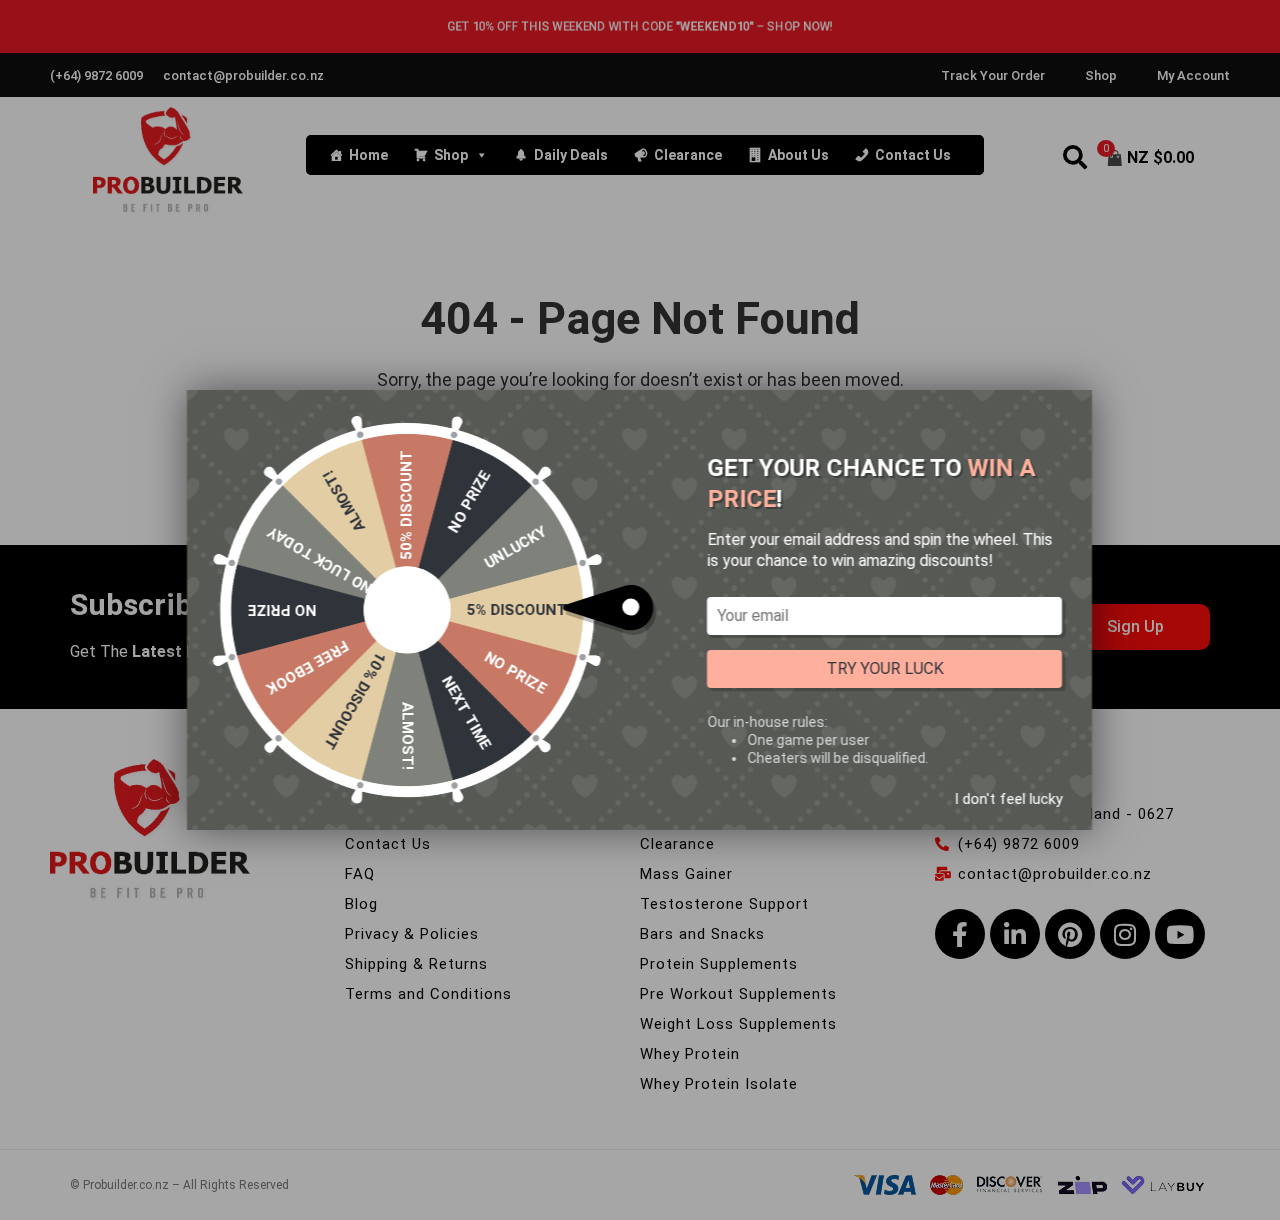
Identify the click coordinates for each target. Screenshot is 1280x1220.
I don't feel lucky (1008, 799)
